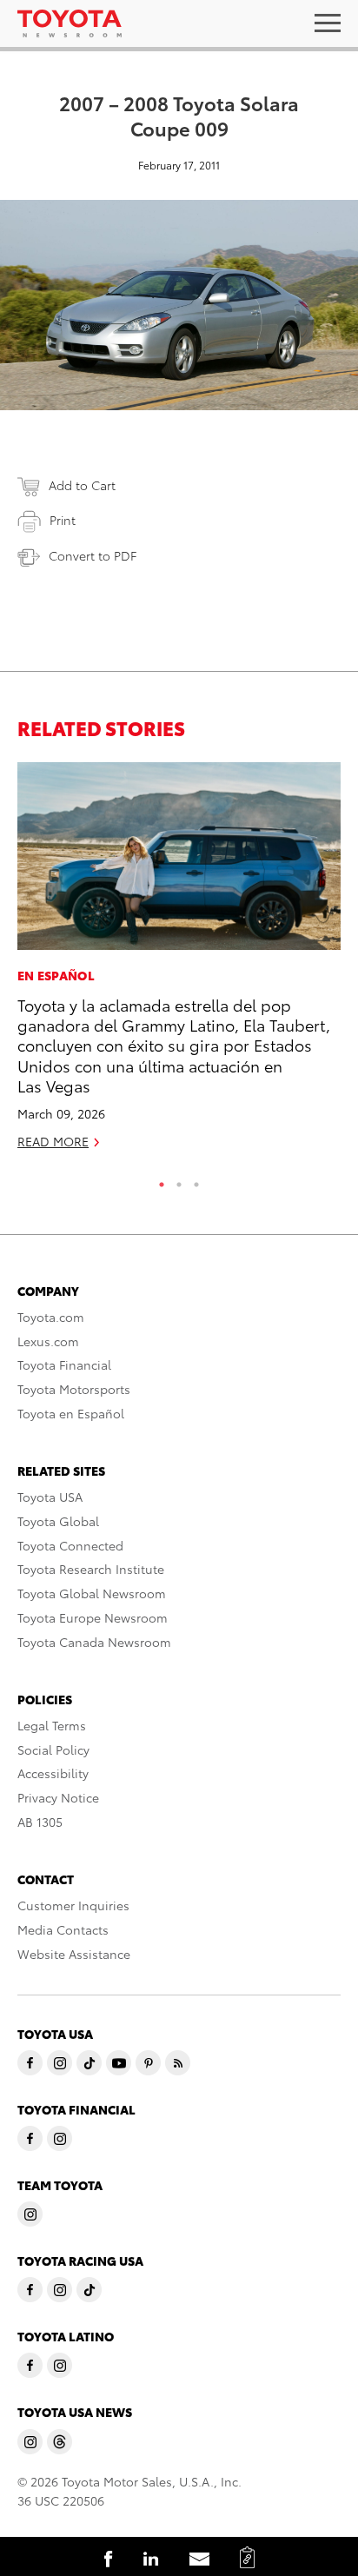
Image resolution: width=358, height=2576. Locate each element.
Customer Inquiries (73, 1905)
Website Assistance (74, 1954)
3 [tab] (196, 1180)
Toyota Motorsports (74, 1389)
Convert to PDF (93, 555)
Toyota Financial (64, 1364)
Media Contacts (63, 1929)
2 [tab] (179, 1180)
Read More (53, 1141)
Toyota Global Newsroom (92, 1593)
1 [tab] (162, 1180)
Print (63, 520)
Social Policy (53, 1749)
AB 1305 (40, 1822)
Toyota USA (50, 1497)
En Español (56, 975)
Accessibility (53, 1773)
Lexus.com (48, 1341)
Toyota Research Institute (91, 1569)
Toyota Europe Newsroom (93, 1617)
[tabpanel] (179, 963)
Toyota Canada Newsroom (94, 1642)
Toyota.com (51, 1317)
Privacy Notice (58, 1797)
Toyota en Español (71, 1413)
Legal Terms (52, 1725)
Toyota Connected (70, 1545)
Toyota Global (58, 1521)
